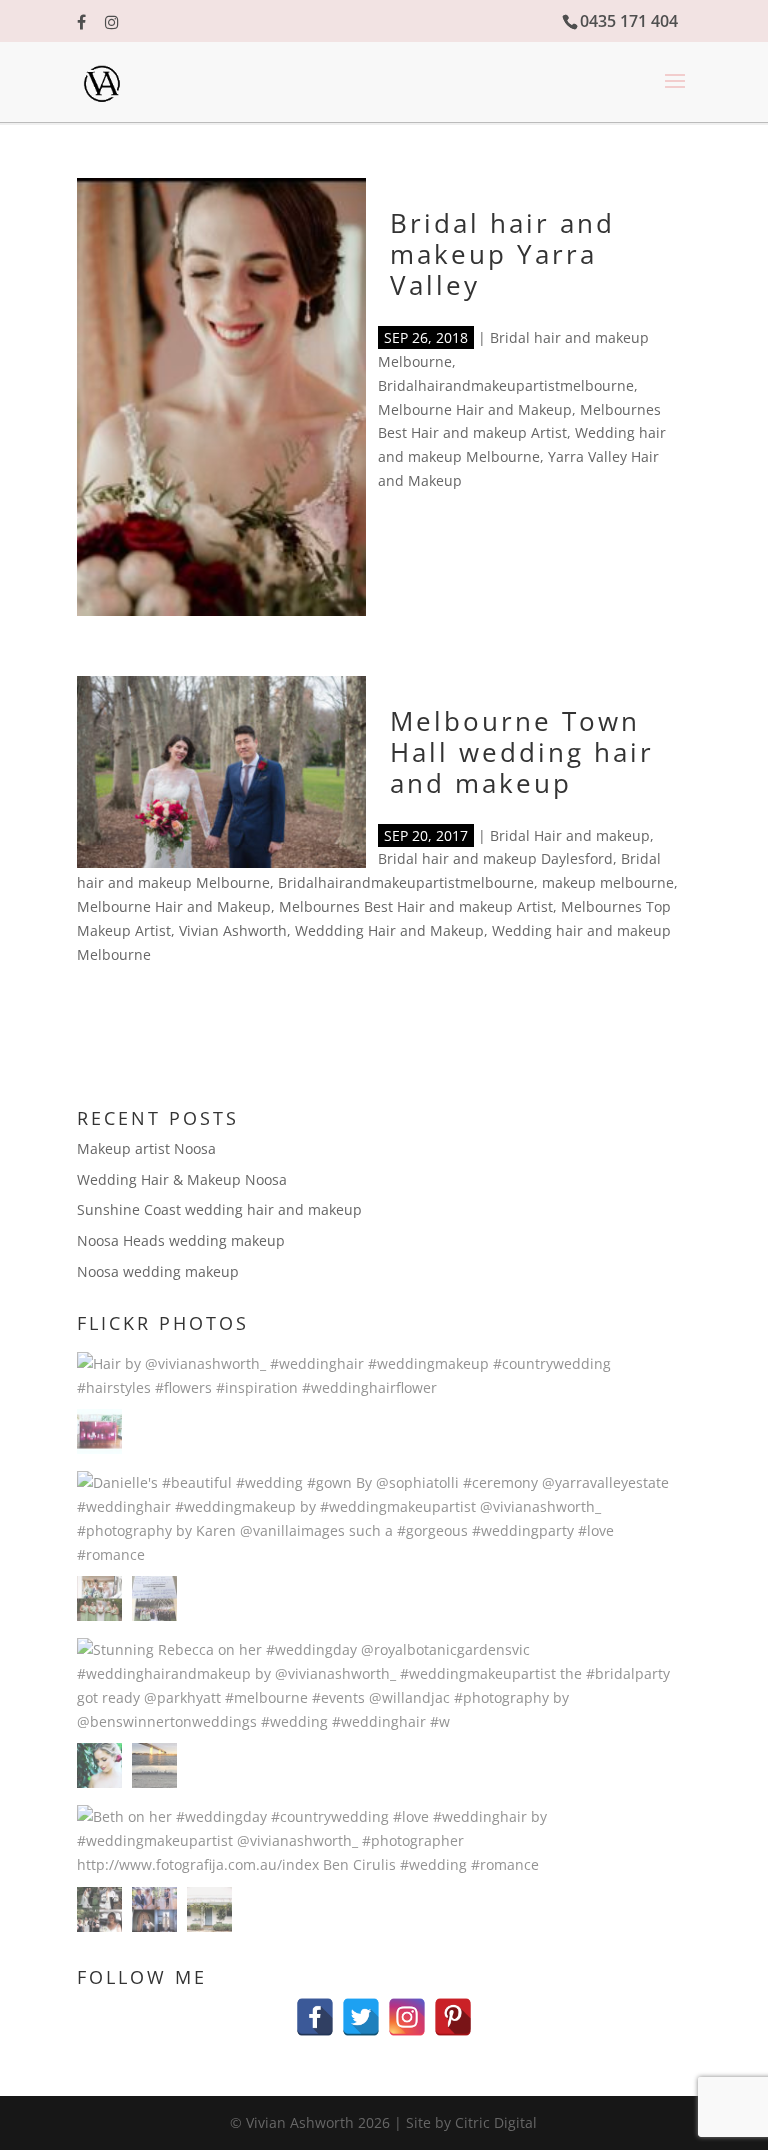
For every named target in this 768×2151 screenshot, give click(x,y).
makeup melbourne (608, 882)
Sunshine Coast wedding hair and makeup (219, 1209)
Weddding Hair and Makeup (389, 930)
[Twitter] (361, 2007)
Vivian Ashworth (233, 930)
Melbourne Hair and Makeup (475, 409)
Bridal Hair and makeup (570, 835)
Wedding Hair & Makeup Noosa (182, 1179)
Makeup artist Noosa (146, 1148)
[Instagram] (407, 2007)
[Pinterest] (453, 2007)
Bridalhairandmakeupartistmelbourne (506, 385)
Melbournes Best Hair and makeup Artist (416, 906)
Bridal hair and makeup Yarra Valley (502, 254)
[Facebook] (315, 2007)
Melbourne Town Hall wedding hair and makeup (522, 752)
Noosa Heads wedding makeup (181, 1240)
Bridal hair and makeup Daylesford (495, 858)
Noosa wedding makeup (158, 1271)
